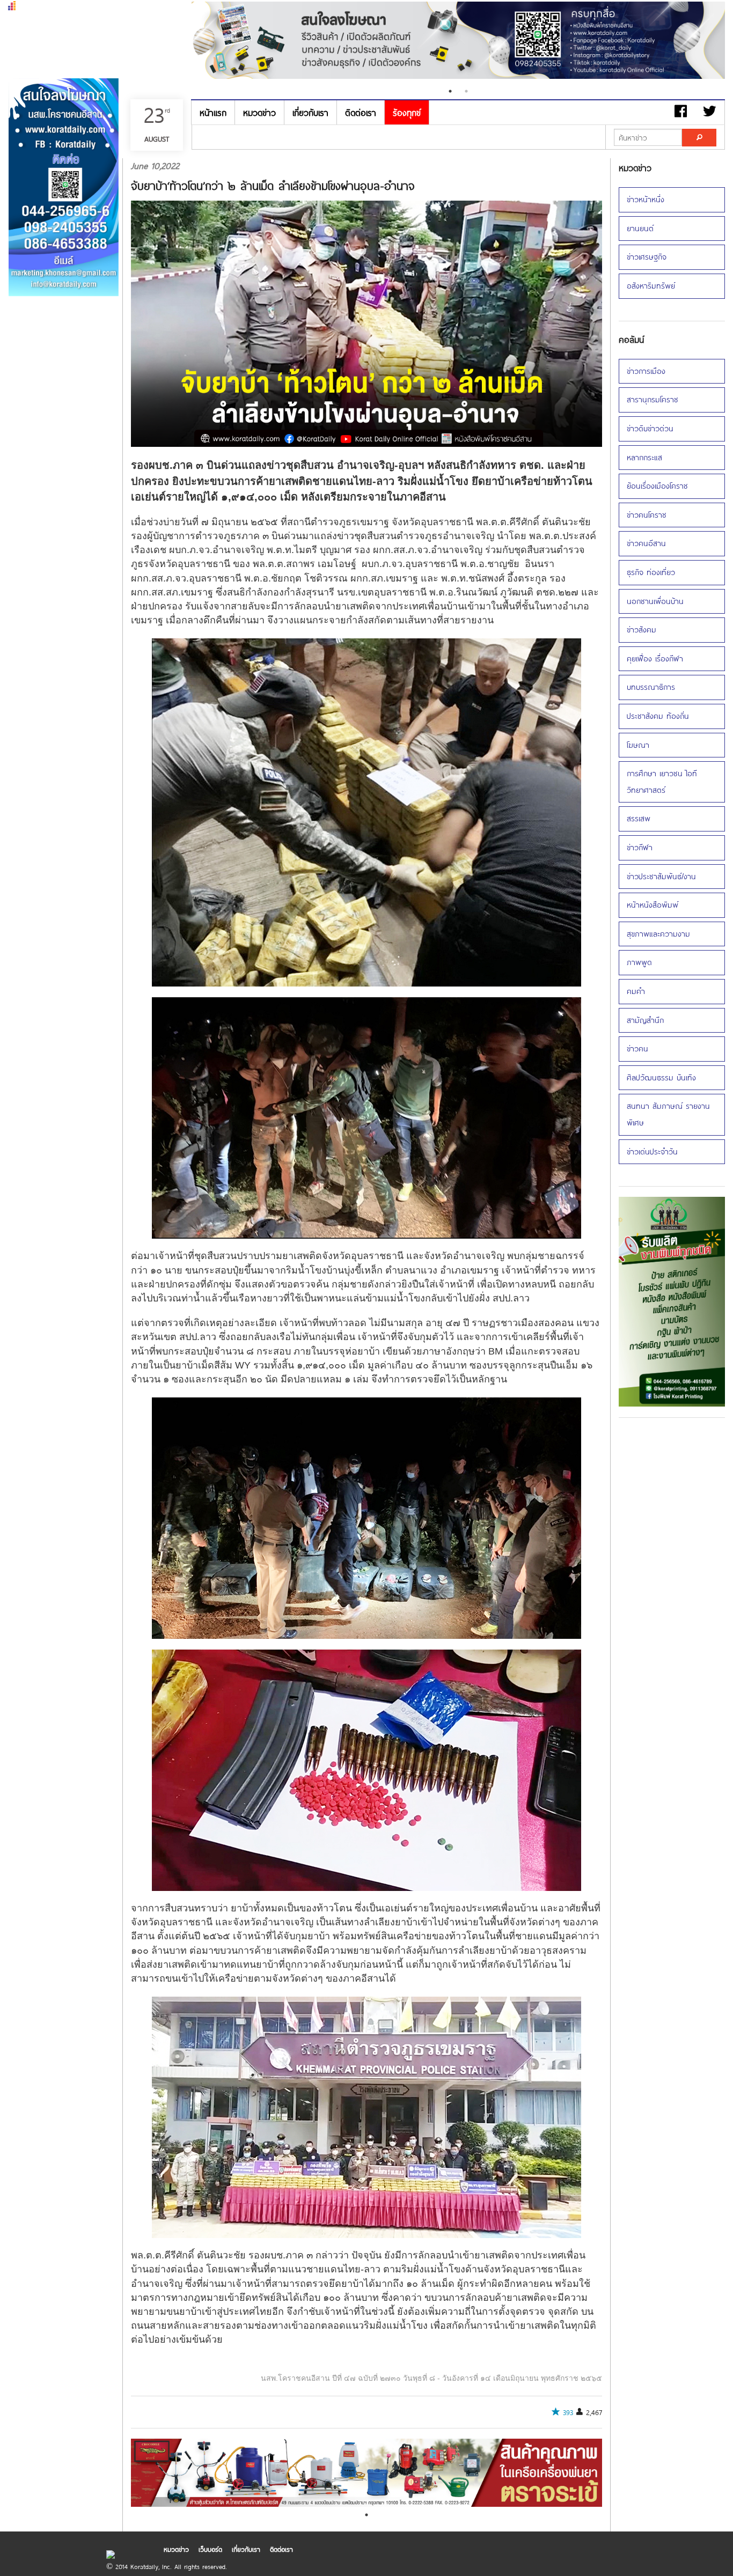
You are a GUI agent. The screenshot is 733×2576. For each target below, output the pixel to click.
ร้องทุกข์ (407, 112)
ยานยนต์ (640, 228)
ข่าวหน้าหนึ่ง (646, 199)
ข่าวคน (637, 1048)
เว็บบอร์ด (210, 2549)
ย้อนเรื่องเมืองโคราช (657, 486)
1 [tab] (450, 91)
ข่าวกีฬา (640, 847)
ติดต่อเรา (361, 112)
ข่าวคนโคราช (647, 515)
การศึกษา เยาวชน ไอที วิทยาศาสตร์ (662, 782)
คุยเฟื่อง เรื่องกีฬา (655, 658)
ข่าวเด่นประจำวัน (652, 1151)
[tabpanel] (459, 42)
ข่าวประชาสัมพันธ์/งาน (661, 876)
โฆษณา (638, 745)
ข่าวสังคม (642, 630)
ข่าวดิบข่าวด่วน (650, 428)
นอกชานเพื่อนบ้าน (655, 601)
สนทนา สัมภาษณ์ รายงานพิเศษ (668, 1114)
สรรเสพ (639, 818)
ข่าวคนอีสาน (646, 543)
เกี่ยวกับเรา (310, 112)
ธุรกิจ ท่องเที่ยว (651, 572)
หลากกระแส (644, 457)
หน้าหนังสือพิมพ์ (653, 905)
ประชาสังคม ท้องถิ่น (658, 716)
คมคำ (636, 991)
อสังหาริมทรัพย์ (651, 286)
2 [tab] (466, 91)
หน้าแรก (213, 112)
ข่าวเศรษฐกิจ (647, 257)
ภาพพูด (639, 962)
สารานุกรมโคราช (653, 399)
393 (568, 2412)
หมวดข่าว (259, 112)
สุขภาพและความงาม (658, 934)
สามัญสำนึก (645, 1020)
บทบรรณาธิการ (651, 687)
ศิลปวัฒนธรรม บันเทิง (661, 1077)
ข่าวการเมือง (646, 371)
